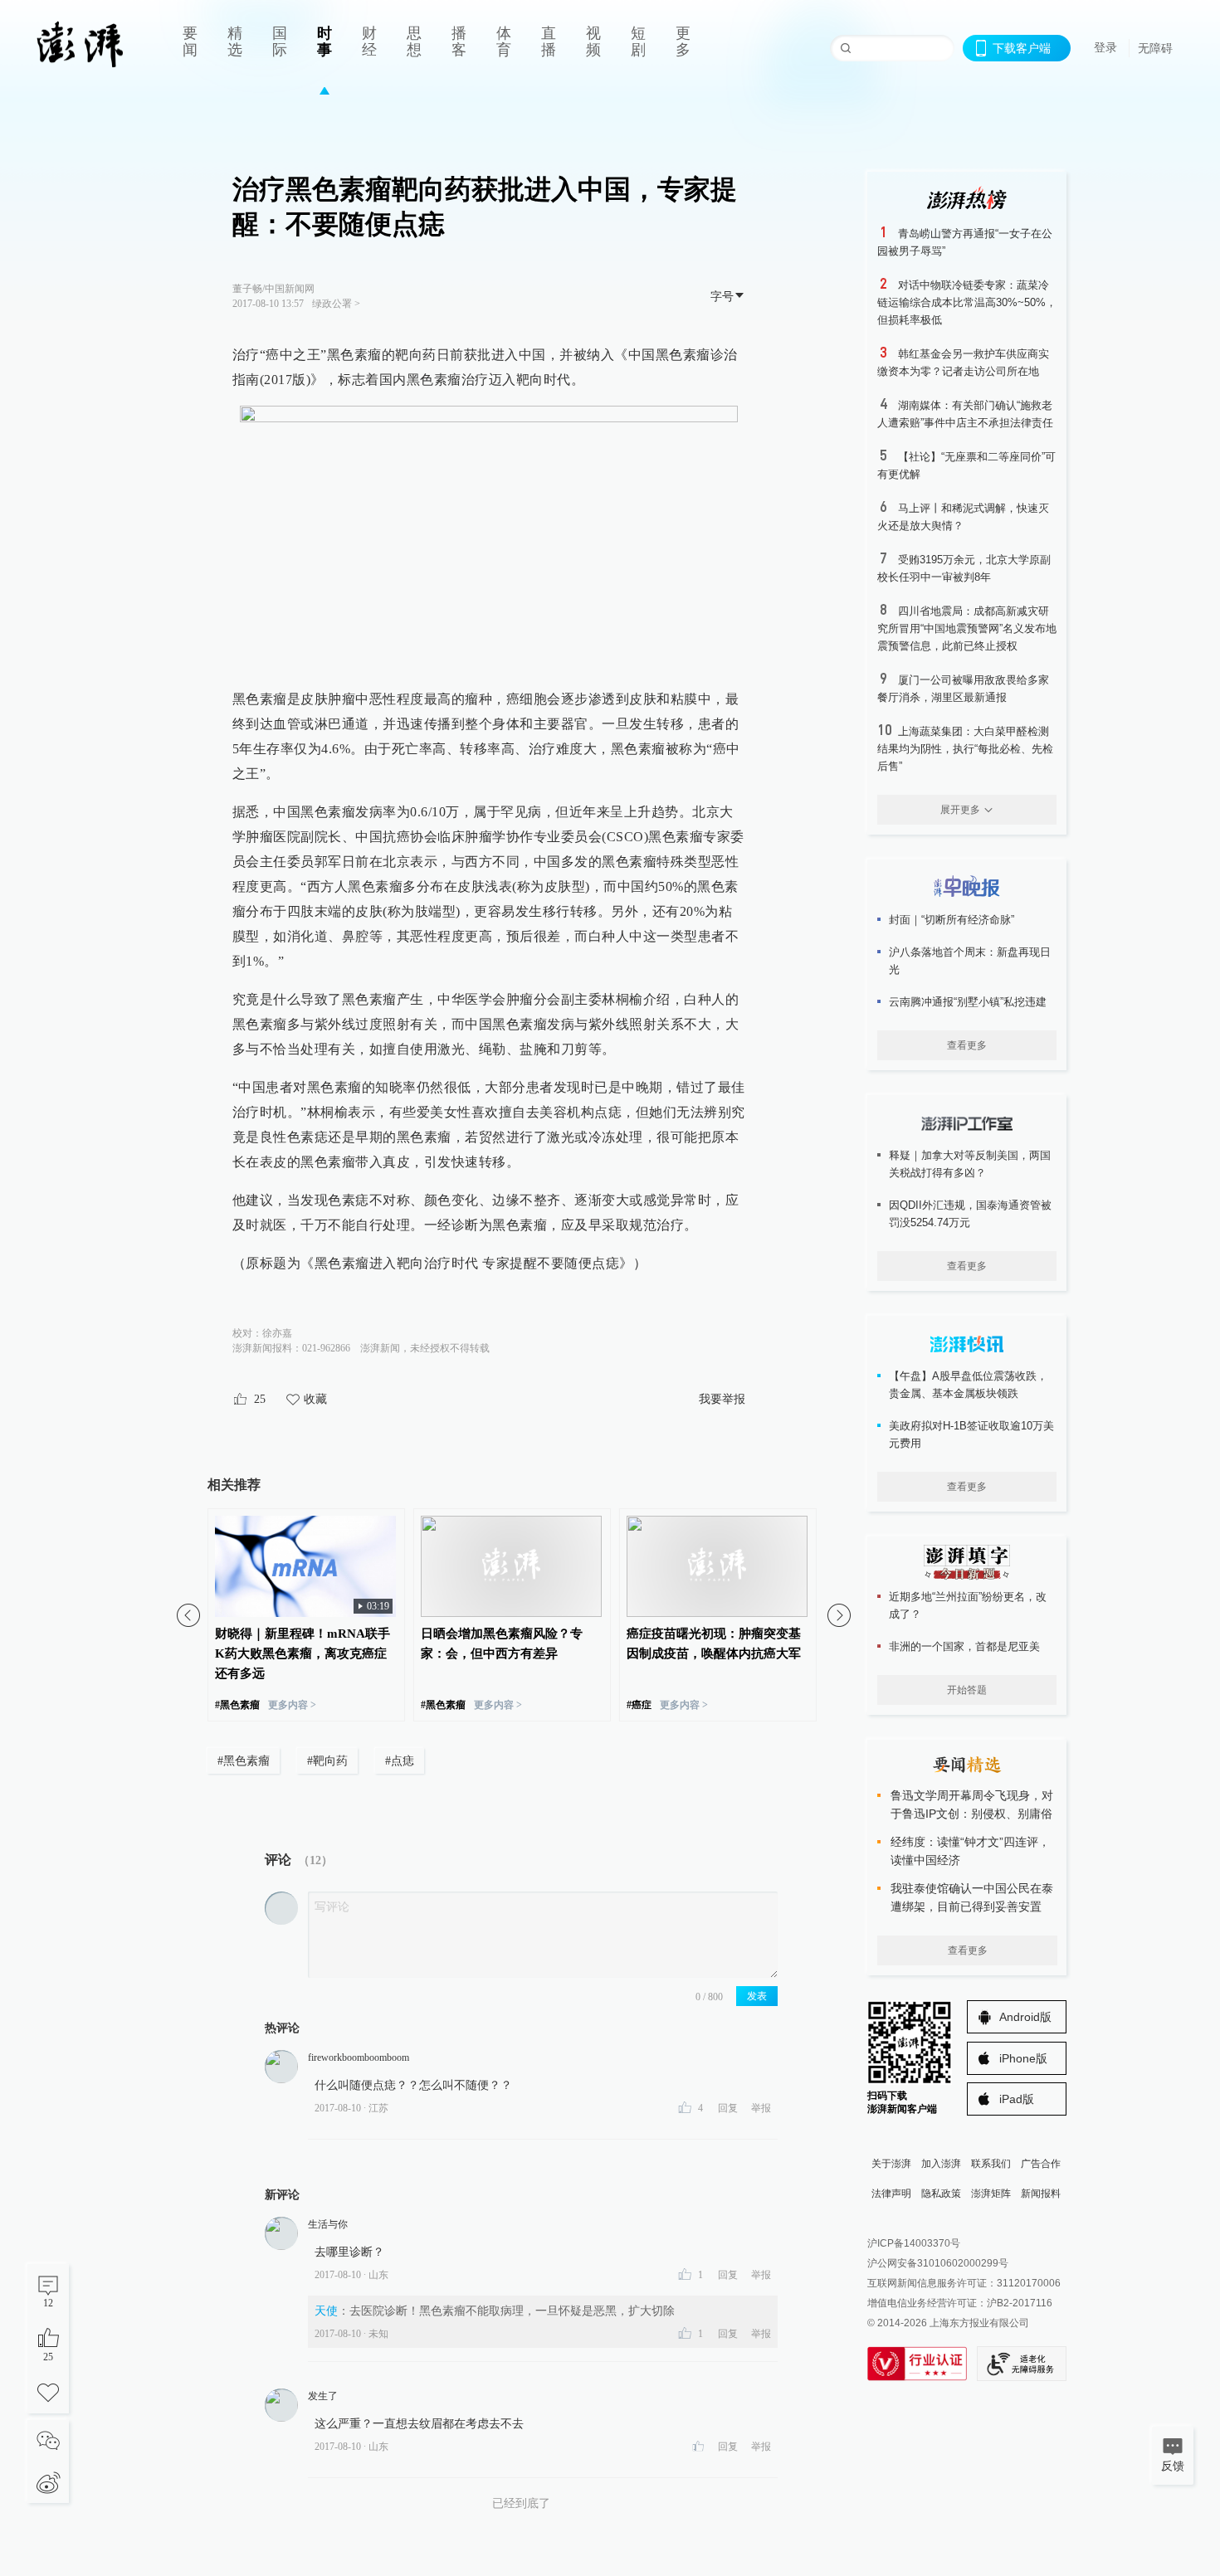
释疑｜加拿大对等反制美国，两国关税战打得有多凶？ (970, 1164)
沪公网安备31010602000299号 (938, 2263)
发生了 (323, 2396)
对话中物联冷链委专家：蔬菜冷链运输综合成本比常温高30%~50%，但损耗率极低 (967, 302)
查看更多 (967, 1045)
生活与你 (328, 2224)
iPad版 (1017, 2099)
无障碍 (1155, 48)
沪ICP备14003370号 (914, 2243)
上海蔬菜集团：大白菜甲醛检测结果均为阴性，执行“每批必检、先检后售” (965, 749)
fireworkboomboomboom (359, 2057)
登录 (1105, 47)
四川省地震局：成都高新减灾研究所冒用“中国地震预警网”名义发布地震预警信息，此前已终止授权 (967, 628)
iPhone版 (1023, 2058)
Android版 (1025, 2017)
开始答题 (967, 1690)
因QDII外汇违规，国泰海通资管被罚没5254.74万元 (970, 1214)
